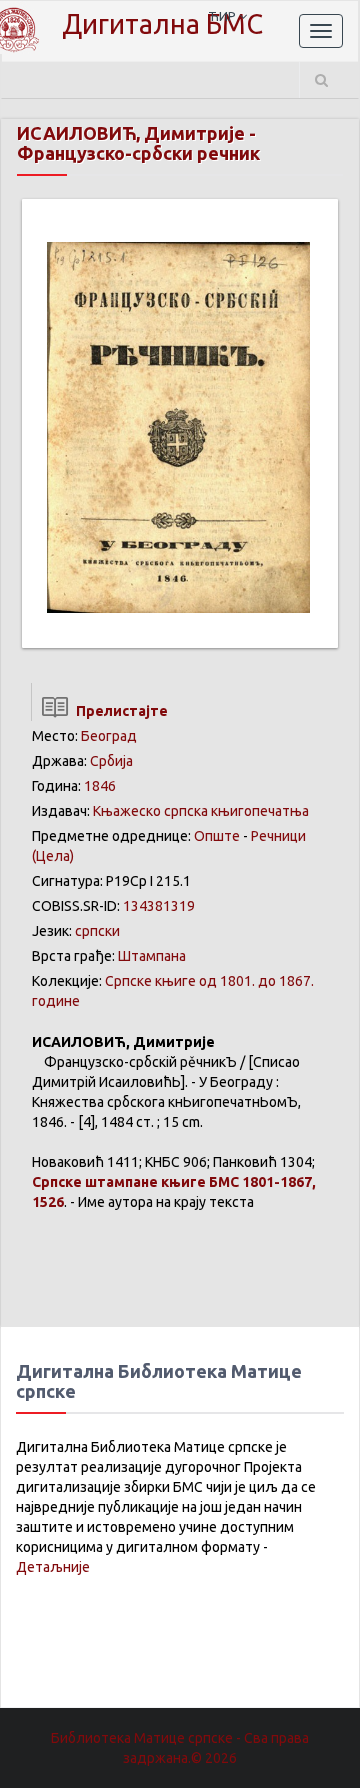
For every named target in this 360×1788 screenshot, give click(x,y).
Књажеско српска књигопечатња (201, 811)
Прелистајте (119, 711)
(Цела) (53, 856)
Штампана (152, 956)
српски (97, 931)
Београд (109, 736)
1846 (100, 786)
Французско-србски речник (138, 153)
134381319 (159, 906)
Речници (278, 836)
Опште (217, 836)
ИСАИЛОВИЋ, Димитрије (131, 133)
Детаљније (53, 1567)
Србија (111, 761)
